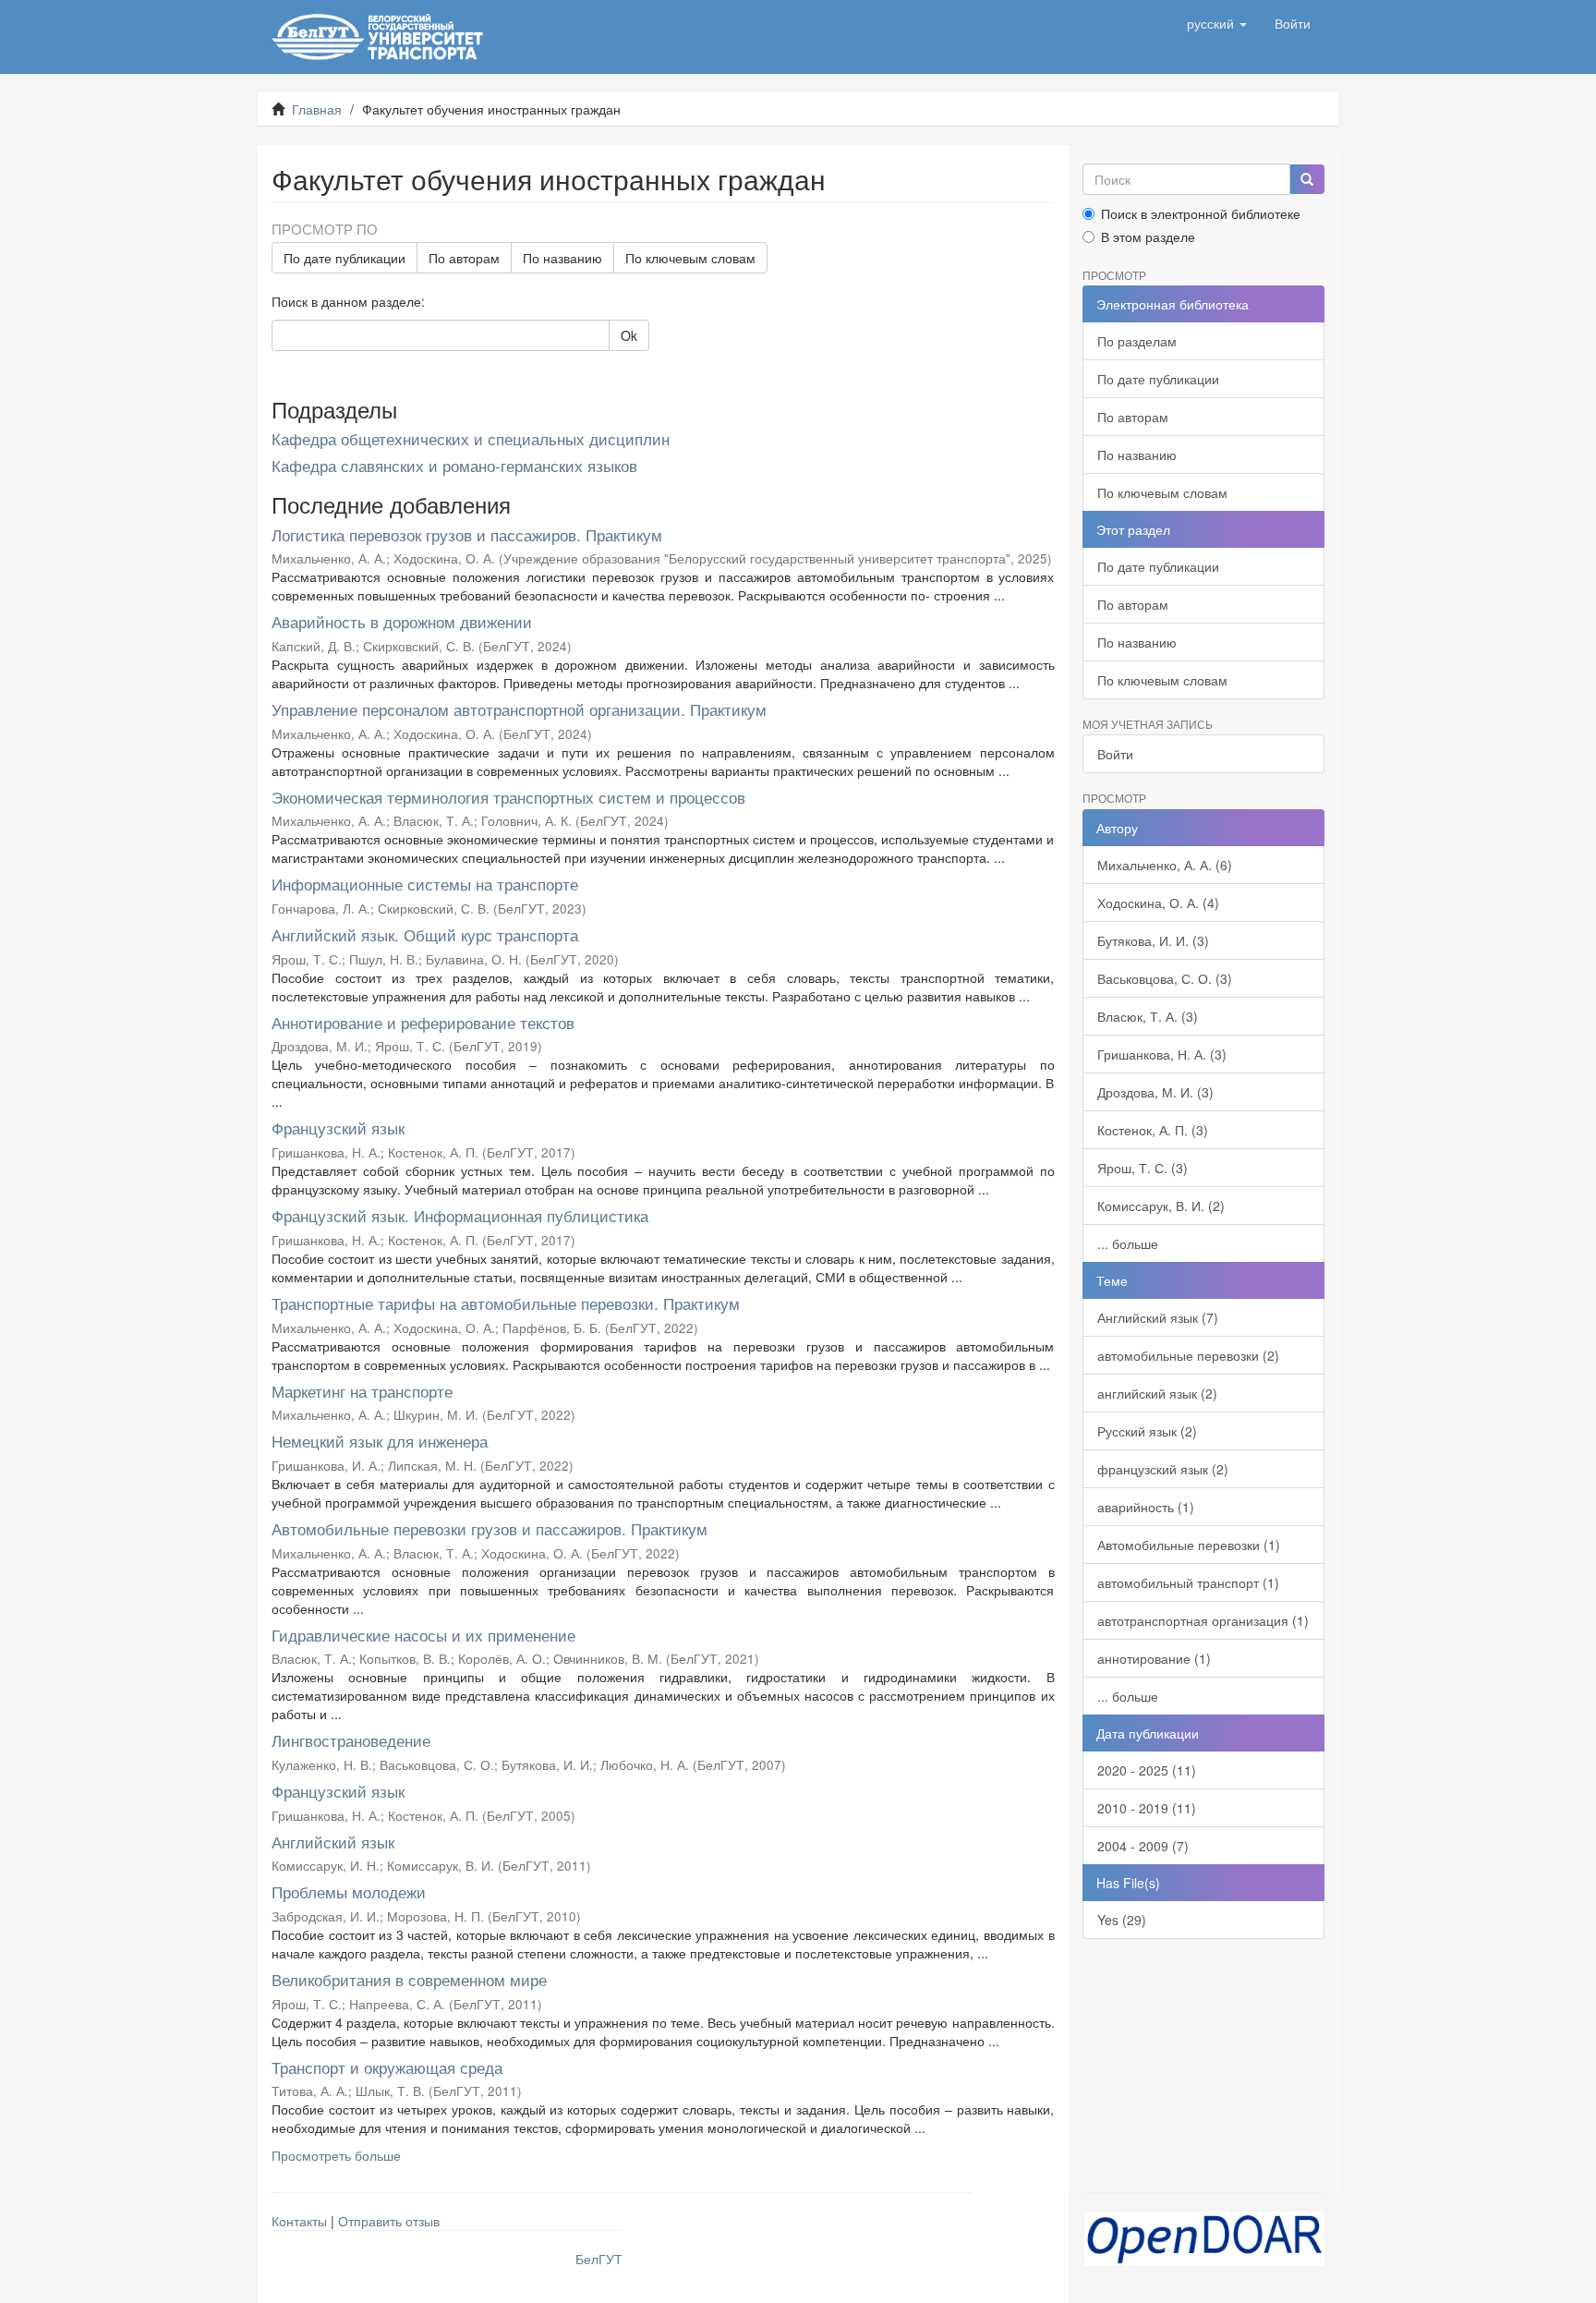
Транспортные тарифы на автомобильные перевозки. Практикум (506, 1303)
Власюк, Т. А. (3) (1148, 1016)
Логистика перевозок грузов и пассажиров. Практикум (467, 534)
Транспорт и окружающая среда (387, 2067)
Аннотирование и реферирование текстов (423, 1022)
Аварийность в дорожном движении (402, 621)
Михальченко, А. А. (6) (1165, 865)
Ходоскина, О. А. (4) (1158, 903)
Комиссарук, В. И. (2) (1161, 1206)
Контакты (299, 2221)
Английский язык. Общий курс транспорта (425, 934)
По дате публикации (345, 258)
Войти (1115, 754)
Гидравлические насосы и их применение (423, 1635)
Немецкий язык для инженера (380, 1441)
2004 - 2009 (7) (1143, 1846)
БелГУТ (599, 2259)
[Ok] (1307, 179)
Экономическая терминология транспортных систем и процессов (508, 797)
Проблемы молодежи (349, 1891)
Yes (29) (1122, 1920)
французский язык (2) (1163, 1469)
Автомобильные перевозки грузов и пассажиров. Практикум (490, 1528)
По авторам (464, 258)
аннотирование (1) (1154, 1658)
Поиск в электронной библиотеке (1201, 213)
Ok (629, 335)
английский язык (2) (1157, 1393)
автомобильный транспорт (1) (1188, 1582)
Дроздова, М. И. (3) (1155, 1092)
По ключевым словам (690, 258)
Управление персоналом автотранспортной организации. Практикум (519, 709)
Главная (317, 109)
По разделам (1137, 341)
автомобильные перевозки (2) (1188, 1355)
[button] (1217, 23)
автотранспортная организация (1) (1203, 1620)
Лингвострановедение (351, 1740)
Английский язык (333, 1842)
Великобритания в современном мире (409, 1979)
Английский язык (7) (1158, 1317)
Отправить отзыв (389, 2221)
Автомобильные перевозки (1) (1189, 1545)
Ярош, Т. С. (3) (1143, 1168)
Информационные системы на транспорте (425, 884)
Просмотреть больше (336, 2155)
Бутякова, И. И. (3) (1153, 940)
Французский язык (338, 1127)
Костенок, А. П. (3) (1153, 1130)
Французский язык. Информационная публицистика (460, 1215)
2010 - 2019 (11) (1147, 1808)
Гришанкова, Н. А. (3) (1162, 1054)
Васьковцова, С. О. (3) (1165, 978)
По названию (562, 258)
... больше (1128, 1243)
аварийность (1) (1146, 1507)
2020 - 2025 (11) (1147, 1770)
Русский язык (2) (1147, 1431)
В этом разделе (1148, 236)
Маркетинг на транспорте (362, 1391)
